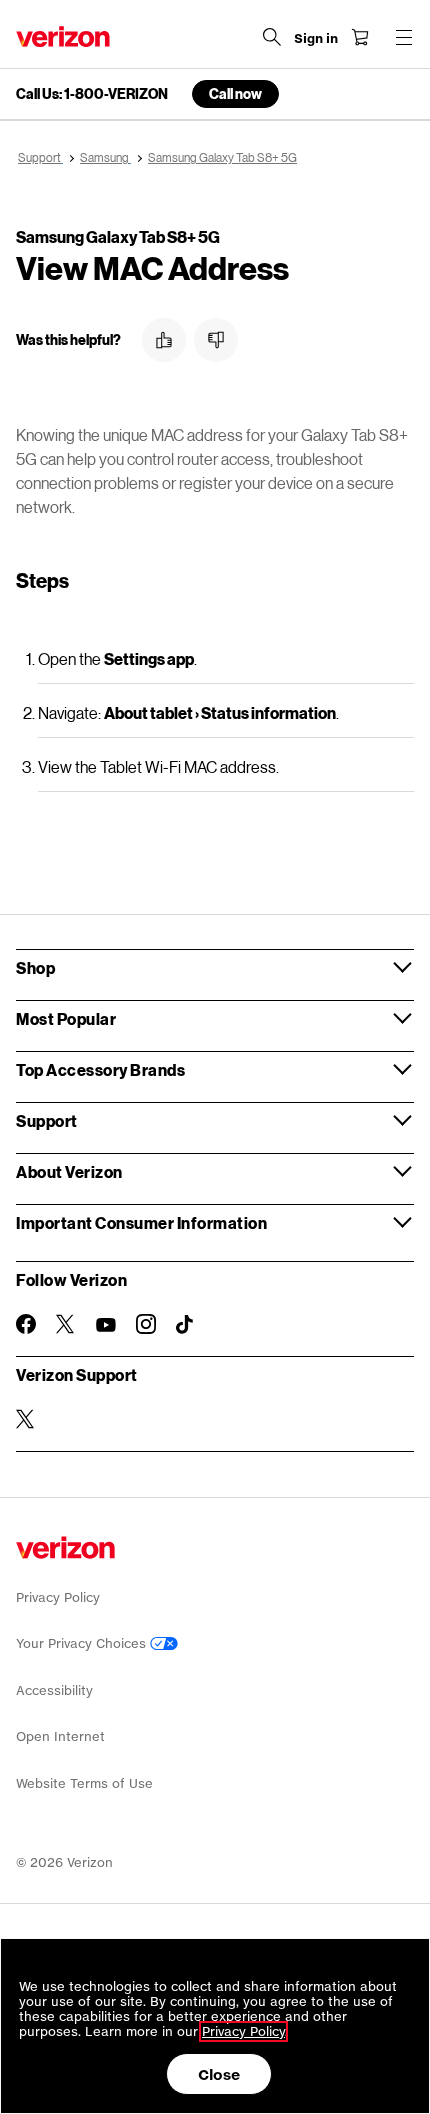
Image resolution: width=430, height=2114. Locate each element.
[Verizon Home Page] (63, 36)
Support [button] (47, 1120)
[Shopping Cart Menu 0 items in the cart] (360, 37)
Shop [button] (35, 967)
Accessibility (54, 1690)
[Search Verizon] (272, 37)
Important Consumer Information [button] (141, 1222)
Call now (235, 93)
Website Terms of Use (84, 1783)
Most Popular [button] (66, 1018)
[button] (164, 340)
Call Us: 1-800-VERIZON (92, 94)
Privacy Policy (58, 1597)
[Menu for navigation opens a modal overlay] (404, 37)
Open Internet (60, 1736)
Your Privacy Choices (83, 1643)
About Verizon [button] (69, 1171)
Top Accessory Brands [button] (100, 1069)
